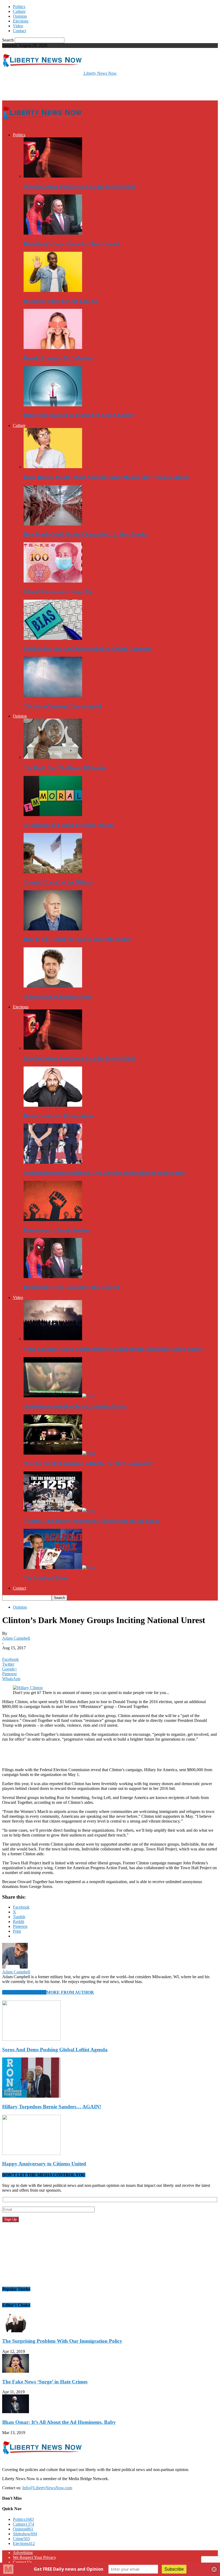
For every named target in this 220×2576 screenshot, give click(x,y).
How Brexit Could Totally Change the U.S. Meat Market (86, 534)
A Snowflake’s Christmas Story (58, 996)
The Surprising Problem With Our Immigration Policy (62, 2341)
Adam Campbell (16, 1638)
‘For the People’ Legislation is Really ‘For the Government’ (89, 1463)
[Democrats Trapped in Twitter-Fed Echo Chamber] (53, 405)
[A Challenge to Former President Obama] (53, 815)
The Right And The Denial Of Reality (65, 768)
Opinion (20, 16)
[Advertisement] (65, 88)
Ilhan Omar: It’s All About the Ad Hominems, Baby (59, 2422)
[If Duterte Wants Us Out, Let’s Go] (53, 290)
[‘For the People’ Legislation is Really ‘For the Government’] (60, 1453)
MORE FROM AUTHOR (70, 1992)
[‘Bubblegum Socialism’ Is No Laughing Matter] (60, 1396)
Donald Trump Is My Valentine (58, 358)
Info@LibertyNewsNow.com (47, 2488)
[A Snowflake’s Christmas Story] (53, 986)
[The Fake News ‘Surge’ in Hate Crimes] (16, 2371)
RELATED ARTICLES (24, 1992)
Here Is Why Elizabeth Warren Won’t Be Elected (77, 939)
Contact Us (22, 2562)
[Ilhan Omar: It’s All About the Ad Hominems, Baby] (16, 2412)
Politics (19, 7)
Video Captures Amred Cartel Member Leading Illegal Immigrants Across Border (113, 1349)
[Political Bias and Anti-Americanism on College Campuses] (53, 638)
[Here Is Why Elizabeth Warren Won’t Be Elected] (53, 929)
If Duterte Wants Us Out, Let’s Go (61, 301)
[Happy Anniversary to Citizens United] (31, 2153)
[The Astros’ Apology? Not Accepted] (53, 695)
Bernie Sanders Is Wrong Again (58, 1116)
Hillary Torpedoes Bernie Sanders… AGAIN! (52, 2107)
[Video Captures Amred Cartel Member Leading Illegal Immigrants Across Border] (53, 1339)
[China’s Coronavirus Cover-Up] (53, 581)
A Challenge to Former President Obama (69, 825)
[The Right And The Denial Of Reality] (53, 757)
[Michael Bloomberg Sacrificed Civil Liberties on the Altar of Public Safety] (53, 1162)
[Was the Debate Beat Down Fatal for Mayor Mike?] (53, 176)
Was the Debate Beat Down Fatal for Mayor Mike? (80, 187)
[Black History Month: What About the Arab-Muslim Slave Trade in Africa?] (53, 467)
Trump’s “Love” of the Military (58, 882)
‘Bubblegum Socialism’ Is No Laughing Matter (75, 1406)
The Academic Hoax (46, 1578)
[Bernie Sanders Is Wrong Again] (53, 1105)
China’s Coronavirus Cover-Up (58, 592)
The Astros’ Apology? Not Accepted (63, 706)
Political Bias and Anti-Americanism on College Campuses (88, 649)
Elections (21, 21)
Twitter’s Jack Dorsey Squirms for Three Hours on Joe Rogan (92, 1521)
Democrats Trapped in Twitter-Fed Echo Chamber (79, 415)
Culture (19, 11)
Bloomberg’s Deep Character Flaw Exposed (72, 244)
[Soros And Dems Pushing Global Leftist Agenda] (31, 2039)
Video (18, 26)
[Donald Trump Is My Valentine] (53, 348)
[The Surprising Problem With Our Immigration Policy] (16, 2331)
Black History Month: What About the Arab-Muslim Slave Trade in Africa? (107, 477)
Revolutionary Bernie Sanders (57, 1230)
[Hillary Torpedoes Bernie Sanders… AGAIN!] (31, 2096)
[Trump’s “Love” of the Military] (53, 872)
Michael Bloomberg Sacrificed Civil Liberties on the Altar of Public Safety (104, 1173)
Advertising (23, 2553)
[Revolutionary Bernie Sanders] (53, 1220)
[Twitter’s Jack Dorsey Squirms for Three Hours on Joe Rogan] (60, 1510)
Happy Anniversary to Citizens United (44, 2164)
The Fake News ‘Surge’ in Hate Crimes (45, 2382)
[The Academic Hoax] (60, 1567)
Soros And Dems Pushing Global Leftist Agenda (55, 2050)
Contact (19, 31)
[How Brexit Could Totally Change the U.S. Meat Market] (53, 524)
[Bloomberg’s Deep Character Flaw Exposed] (53, 233)
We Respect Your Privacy (34, 2557)
